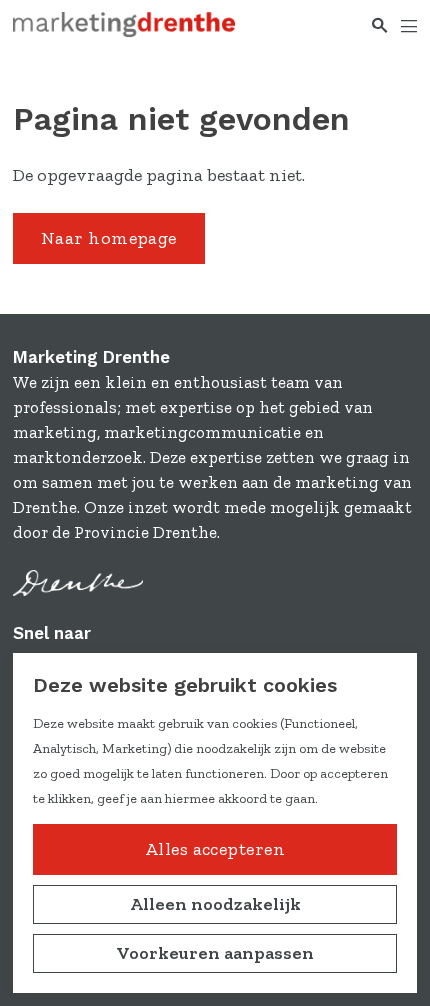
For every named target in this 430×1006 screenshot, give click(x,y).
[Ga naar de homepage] (124, 24)
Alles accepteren (215, 849)
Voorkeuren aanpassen (215, 953)
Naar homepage (109, 238)
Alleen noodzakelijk (215, 904)
